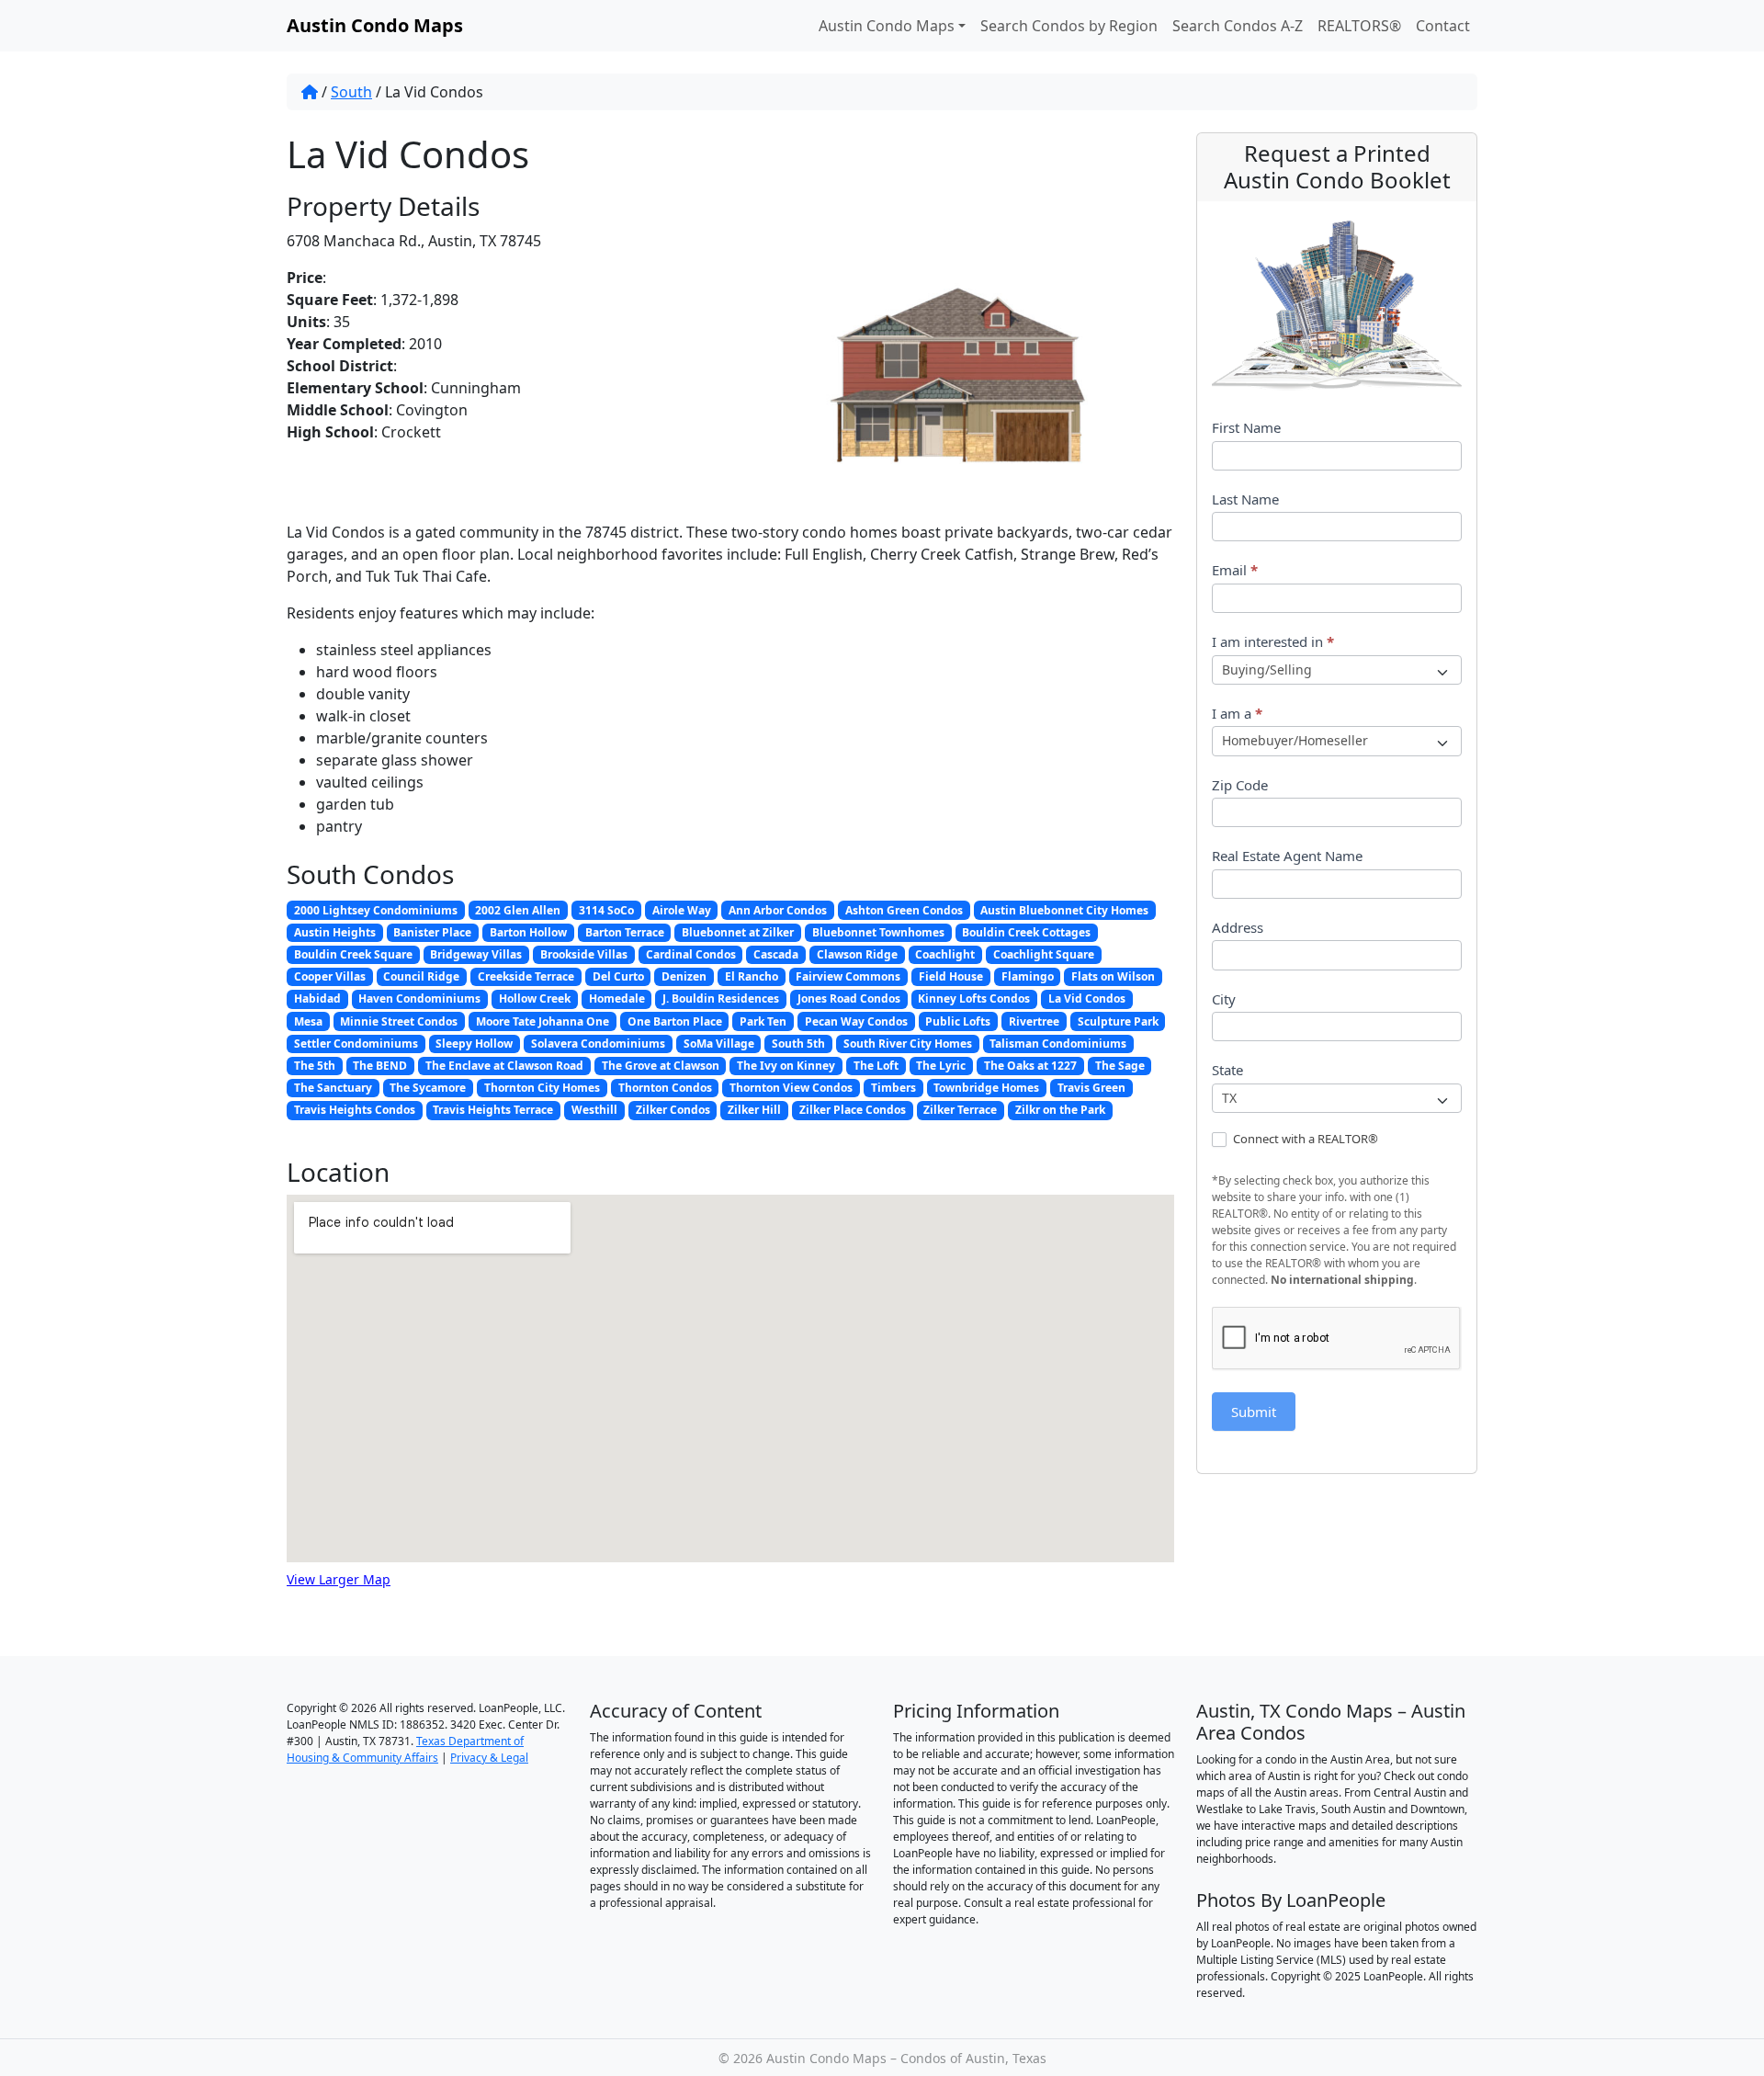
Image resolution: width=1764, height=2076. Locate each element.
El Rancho (752, 976)
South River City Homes (908, 1044)
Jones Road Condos (849, 998)
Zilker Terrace (960, 1110)
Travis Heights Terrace (493, 1110)
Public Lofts (958, 1021)
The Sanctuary (333, 1088)
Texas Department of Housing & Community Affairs (405, 1749)
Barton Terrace (625, 932)
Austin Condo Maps (887, 26)
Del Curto (618, 976)
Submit (1254, 1412)
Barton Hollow (528, 932)
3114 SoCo (606, 910)
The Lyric (941, 1066)
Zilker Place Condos (853, 1110)
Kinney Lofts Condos (974, 998)
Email (1235, 570)
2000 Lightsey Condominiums (376, 910)
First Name (1246, 427)
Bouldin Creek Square (353, 954)
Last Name (1245, 499)
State (1227, 1070)
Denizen (684, 976)
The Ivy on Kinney (786, 1066)
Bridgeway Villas (476, 954)
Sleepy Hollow (474, 1044)
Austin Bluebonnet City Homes (1064, 910)
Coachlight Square (1044, 954)
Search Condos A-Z (1238, 26)
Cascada (776, 954)
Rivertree (1034, 1021)
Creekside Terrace (526, 976)
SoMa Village (719, 1044)
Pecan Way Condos (856, 1021)
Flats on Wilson (1113, 976)
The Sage (1120, 1066)
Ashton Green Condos (904, 910)
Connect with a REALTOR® (1304, 1139)
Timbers (893, 1088)
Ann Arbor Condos (778, 910)
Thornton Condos (665, 1088)
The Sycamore (428, 1088)
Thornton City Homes (542, 1088)
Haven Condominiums (419, 998)
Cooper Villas (330, 976)
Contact (1443, 26)
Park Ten (763, 1021)
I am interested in (1273, 641)
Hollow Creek (535, 998)
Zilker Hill (754, 1110)
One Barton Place (675, 1021)
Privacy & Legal (489, 1758)
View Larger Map (339, 1579)
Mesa (308, 1021)
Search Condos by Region (1069, 26)
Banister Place (432, 932)
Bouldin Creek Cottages (1026, 932)
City (1224, 999)
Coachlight (945, 954)
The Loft (876, 1066)
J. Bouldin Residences (721, 998)
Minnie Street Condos (399, 1021)
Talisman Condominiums (1058, 1044)
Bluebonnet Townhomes (878, 932)
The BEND (380, 1066)
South (351, 92)
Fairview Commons (848, 976)
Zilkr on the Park (1060, 1110)
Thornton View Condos (791, 1088)
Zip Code (1240, 785)
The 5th (315, 1066)
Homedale (617, 998)
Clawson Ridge (857, 954)
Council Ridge (421, 976)
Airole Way (682, 910)
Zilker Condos (673, 1110)
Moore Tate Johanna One (543, 1021)
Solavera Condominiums (598, 1044)
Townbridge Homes (986, 1088)
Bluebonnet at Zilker (738, 932)
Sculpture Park (1118, 1021)
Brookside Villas (584, 954)
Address (1238, 927)
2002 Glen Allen (518, 910)
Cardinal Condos (691, 954)
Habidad (317, 998)
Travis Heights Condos (355, 1110)
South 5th (798, 1044)
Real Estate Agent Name (1287, 856)
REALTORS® (1359, 26)
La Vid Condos (1087, 998)
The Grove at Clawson (661, 1066)
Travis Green (1091, 1088)
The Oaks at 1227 (1030, 1066)
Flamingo (1028, 976)
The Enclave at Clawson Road (504, 1066)
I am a (1237, 713)
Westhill (594, 1110)
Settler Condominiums (356, 1044)
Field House (951, 976)
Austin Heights (335, 932)
